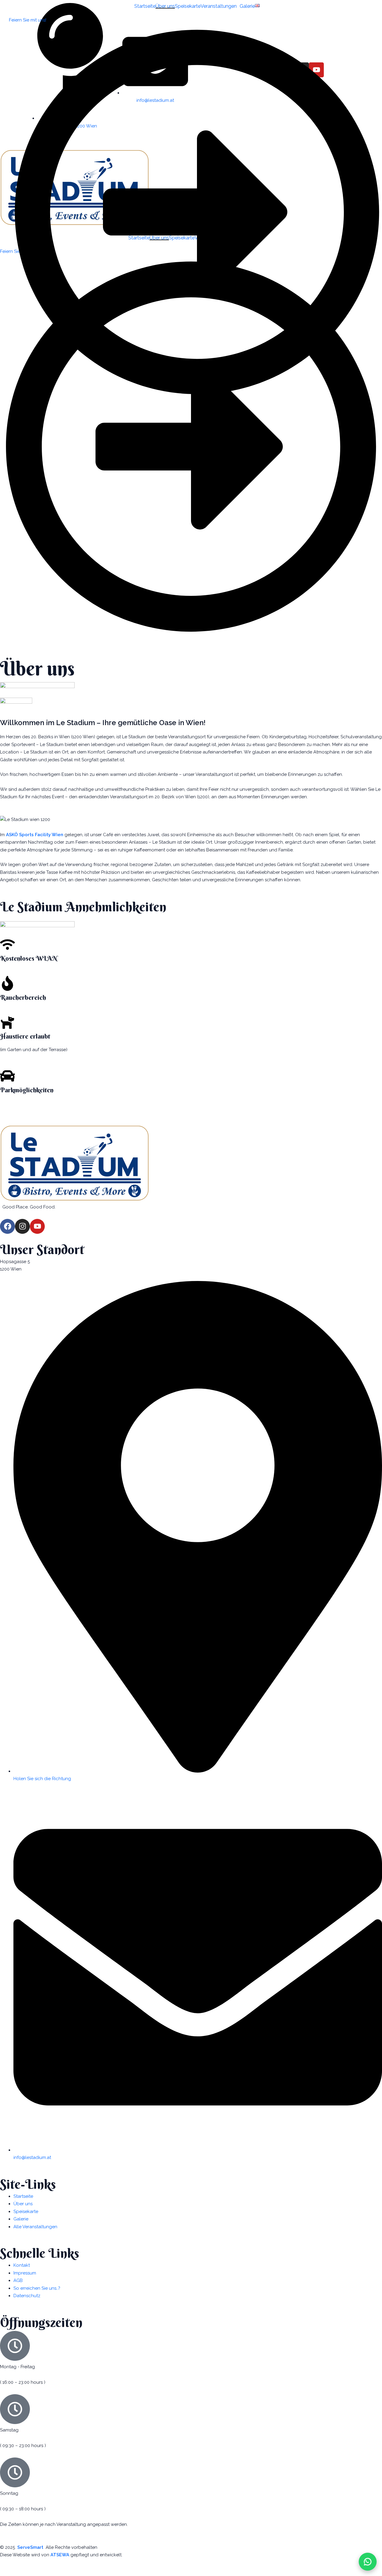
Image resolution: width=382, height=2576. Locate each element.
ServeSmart (29, 2547)
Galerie (247, 6)
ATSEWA (60, 2555)
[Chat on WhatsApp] (368, 2562)
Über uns (165, 6)
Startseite (145, 6)
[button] (220, 6)
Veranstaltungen (219, 6)
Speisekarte (188, 6)
